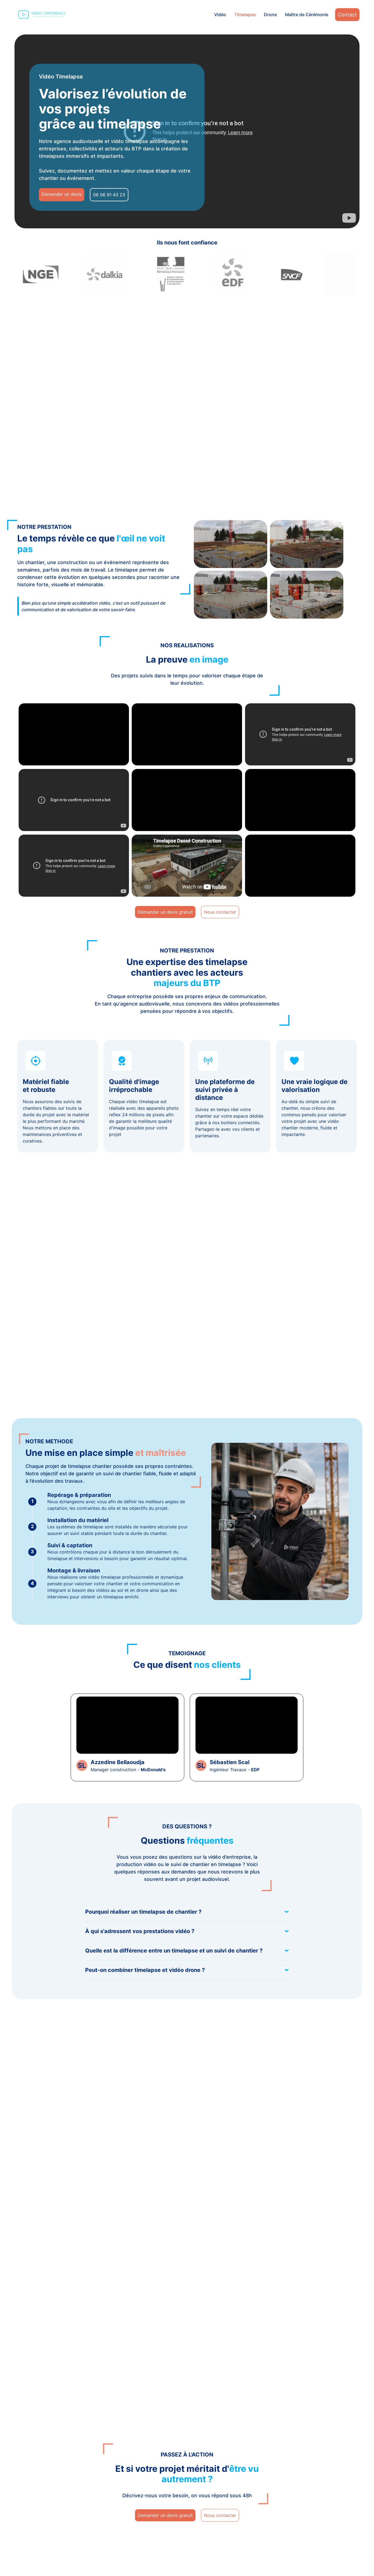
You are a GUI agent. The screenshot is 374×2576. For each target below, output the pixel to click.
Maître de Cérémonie (307, 14)
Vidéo (220, 14)
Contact (347, 15)
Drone (270, 14)
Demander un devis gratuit (165, 912)
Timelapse (245, 14)
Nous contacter (220, 912)
